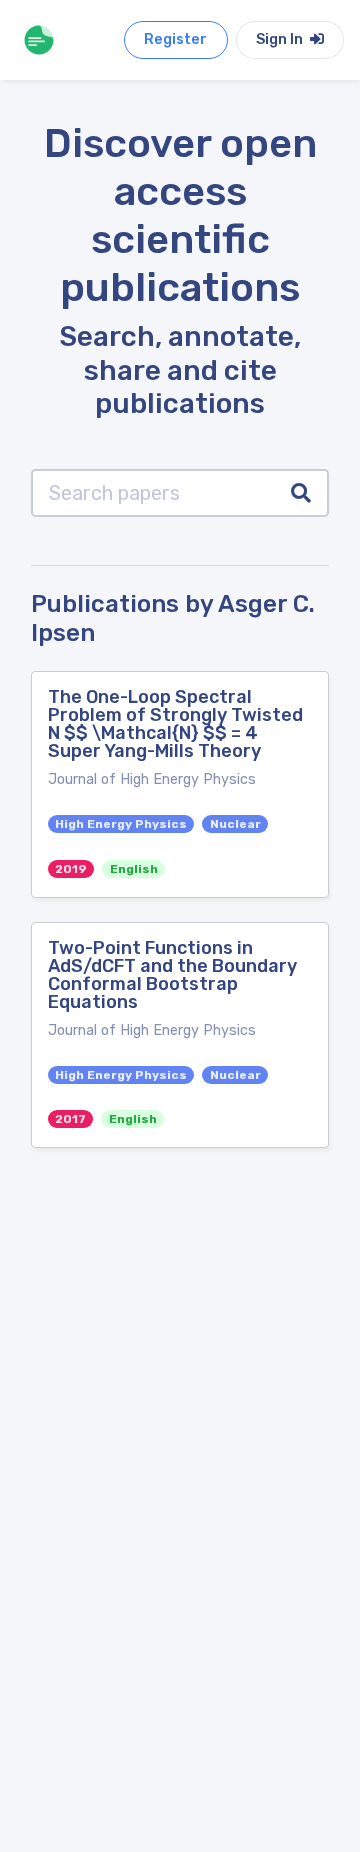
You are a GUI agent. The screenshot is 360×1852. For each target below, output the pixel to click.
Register (175, 39)
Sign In (281, 39)
